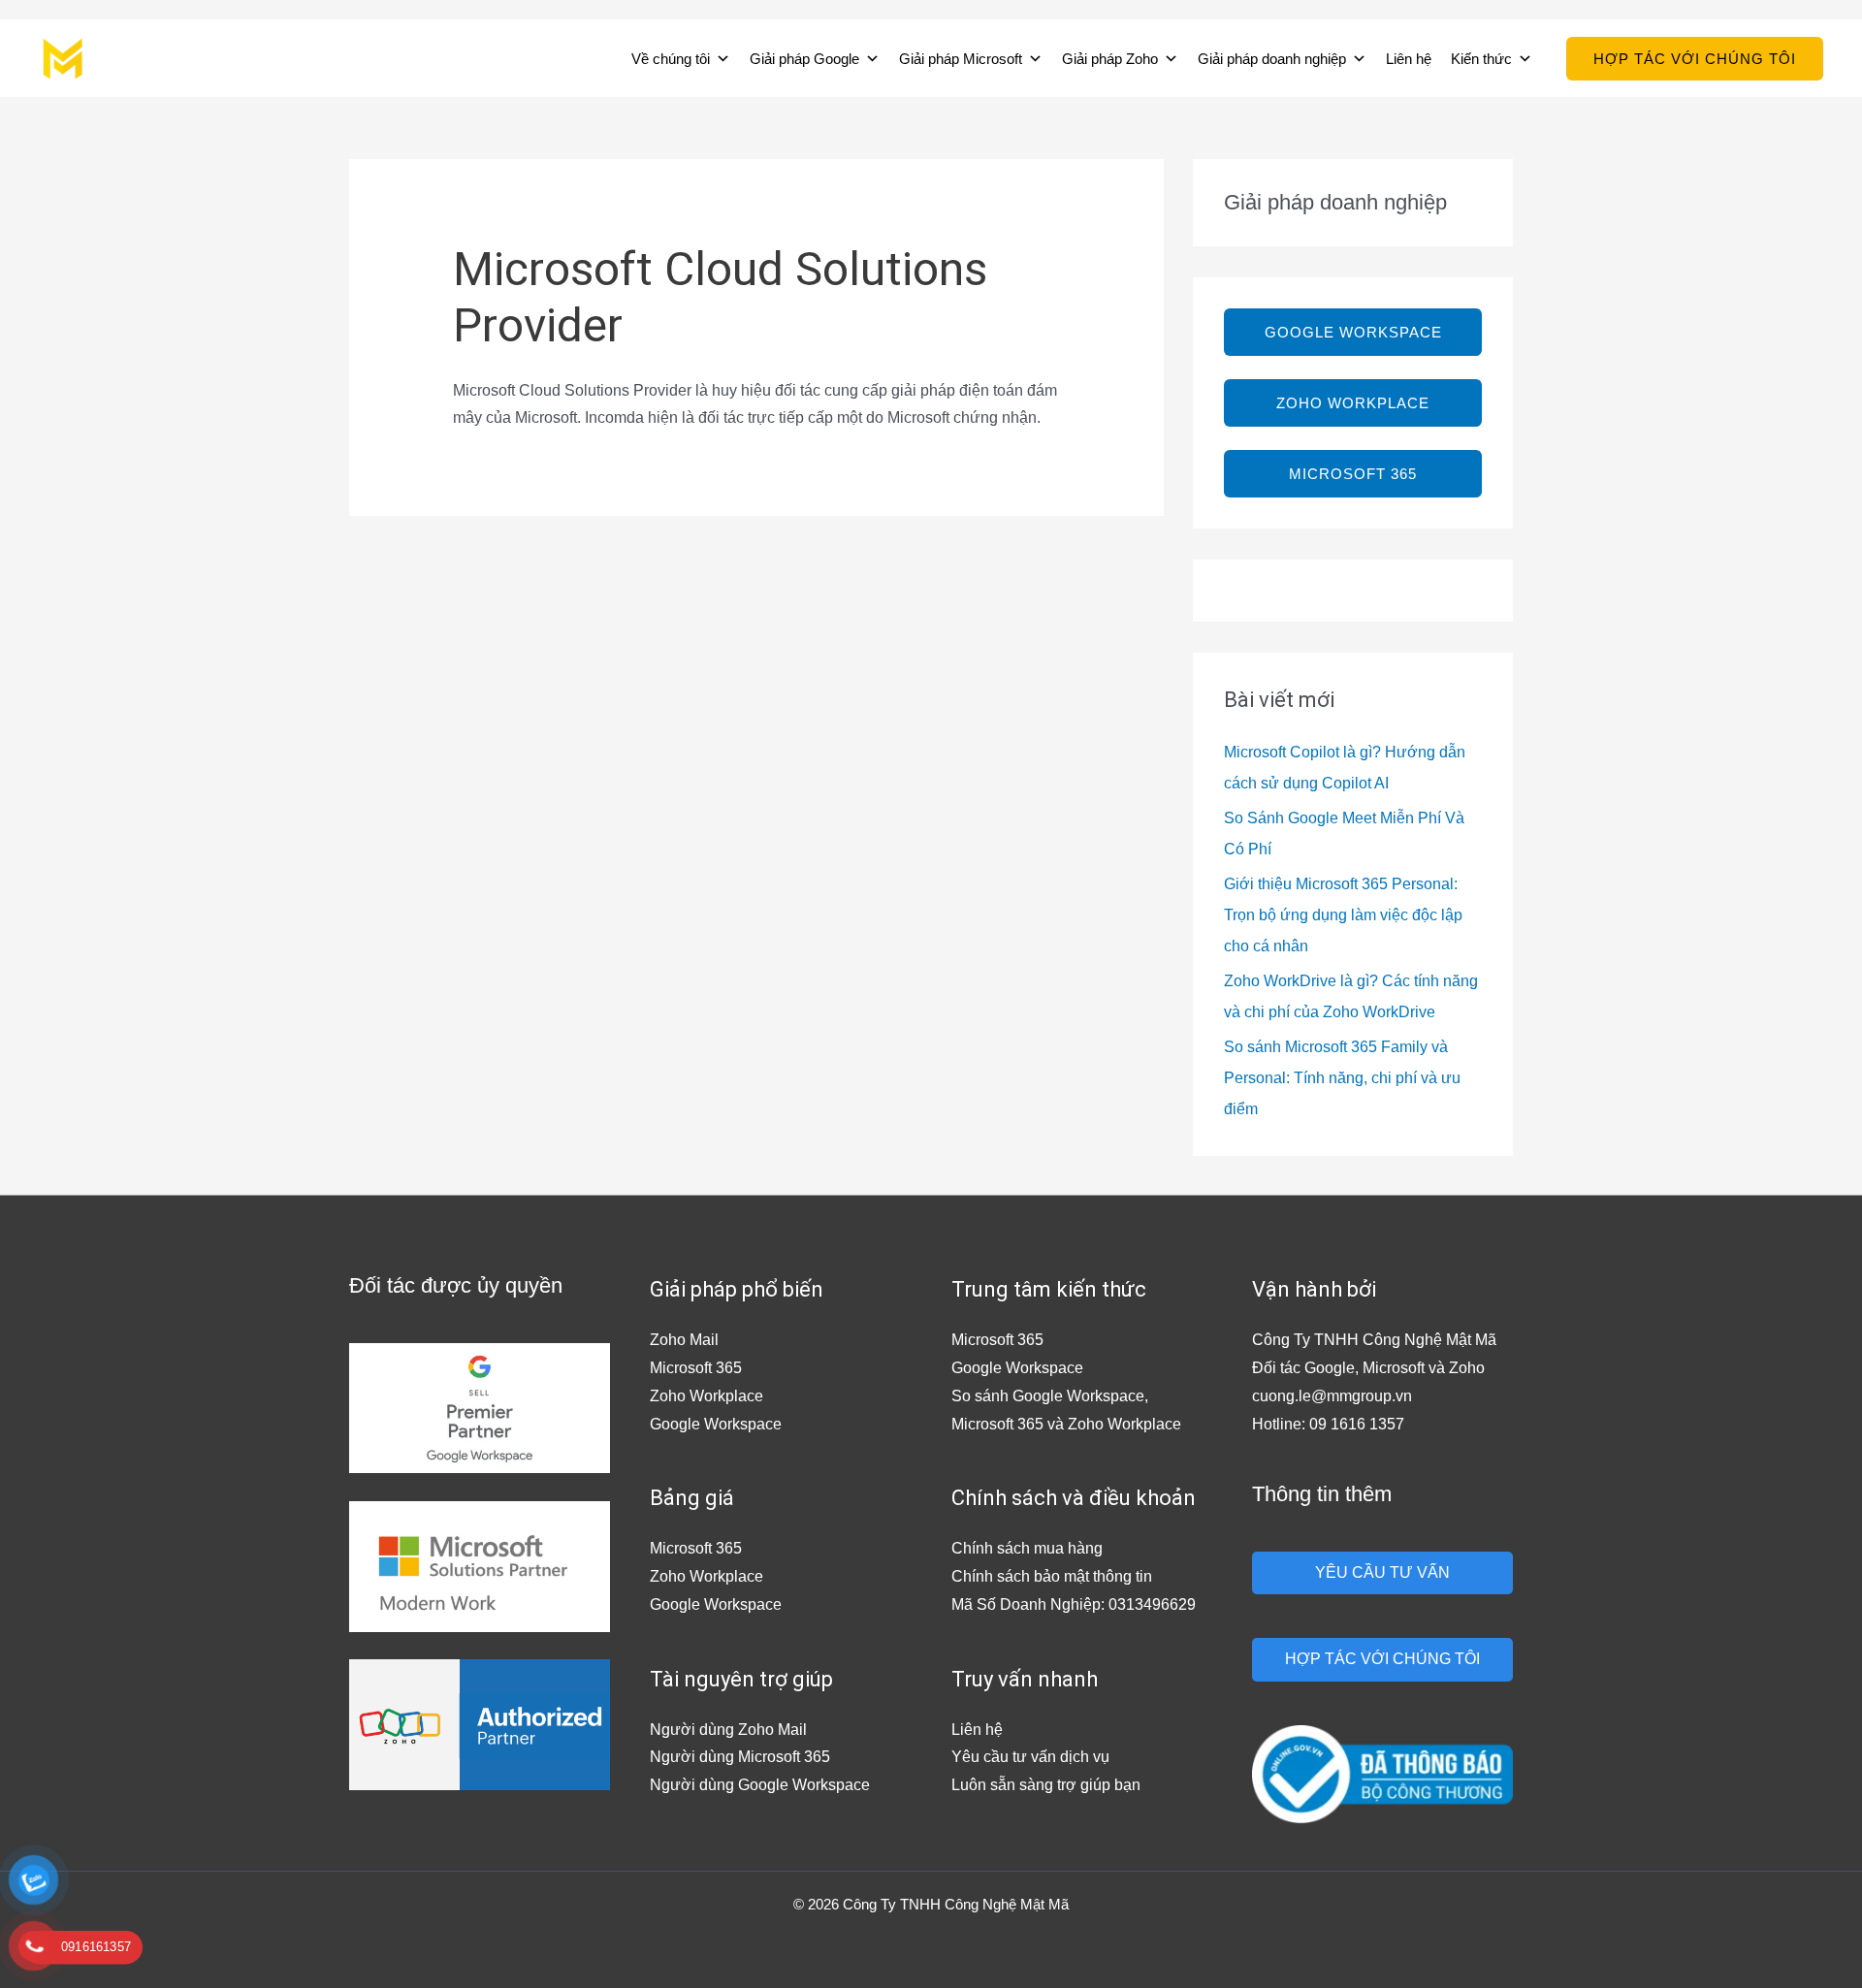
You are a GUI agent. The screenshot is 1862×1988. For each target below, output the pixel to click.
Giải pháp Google (804, 59)
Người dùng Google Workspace (760, 1785)
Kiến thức (1481, 59)
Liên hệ (1409, 59)
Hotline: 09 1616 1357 (1328, 1424)
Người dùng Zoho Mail (728, 1730)
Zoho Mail (684, 1340)
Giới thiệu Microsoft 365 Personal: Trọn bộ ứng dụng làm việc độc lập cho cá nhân (1343, 915)
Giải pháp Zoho (1110, 59)
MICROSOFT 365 (1353, 474)
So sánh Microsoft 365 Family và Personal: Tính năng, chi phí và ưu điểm (1342, 1078)
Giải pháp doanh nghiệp (1272, 59)
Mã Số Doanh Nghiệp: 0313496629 (1074, 1604)
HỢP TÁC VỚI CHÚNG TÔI (1382, 1659)
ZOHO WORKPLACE (1353, 403)
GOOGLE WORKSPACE (1353, 332)
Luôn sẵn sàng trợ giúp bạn (1046, 1785)
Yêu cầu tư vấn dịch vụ (1030, 1757)
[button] (1695, 59)
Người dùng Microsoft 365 (740, 1757)
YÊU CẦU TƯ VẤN (1382, 1572)
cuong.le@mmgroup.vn (1332, 1396)
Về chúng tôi (671, 59)
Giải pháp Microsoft (961, 59)
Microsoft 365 (696, 1368)
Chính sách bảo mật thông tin (1052, 1576)
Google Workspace (716, 1424)
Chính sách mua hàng (1027, 1548)
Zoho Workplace (706, 1396)
